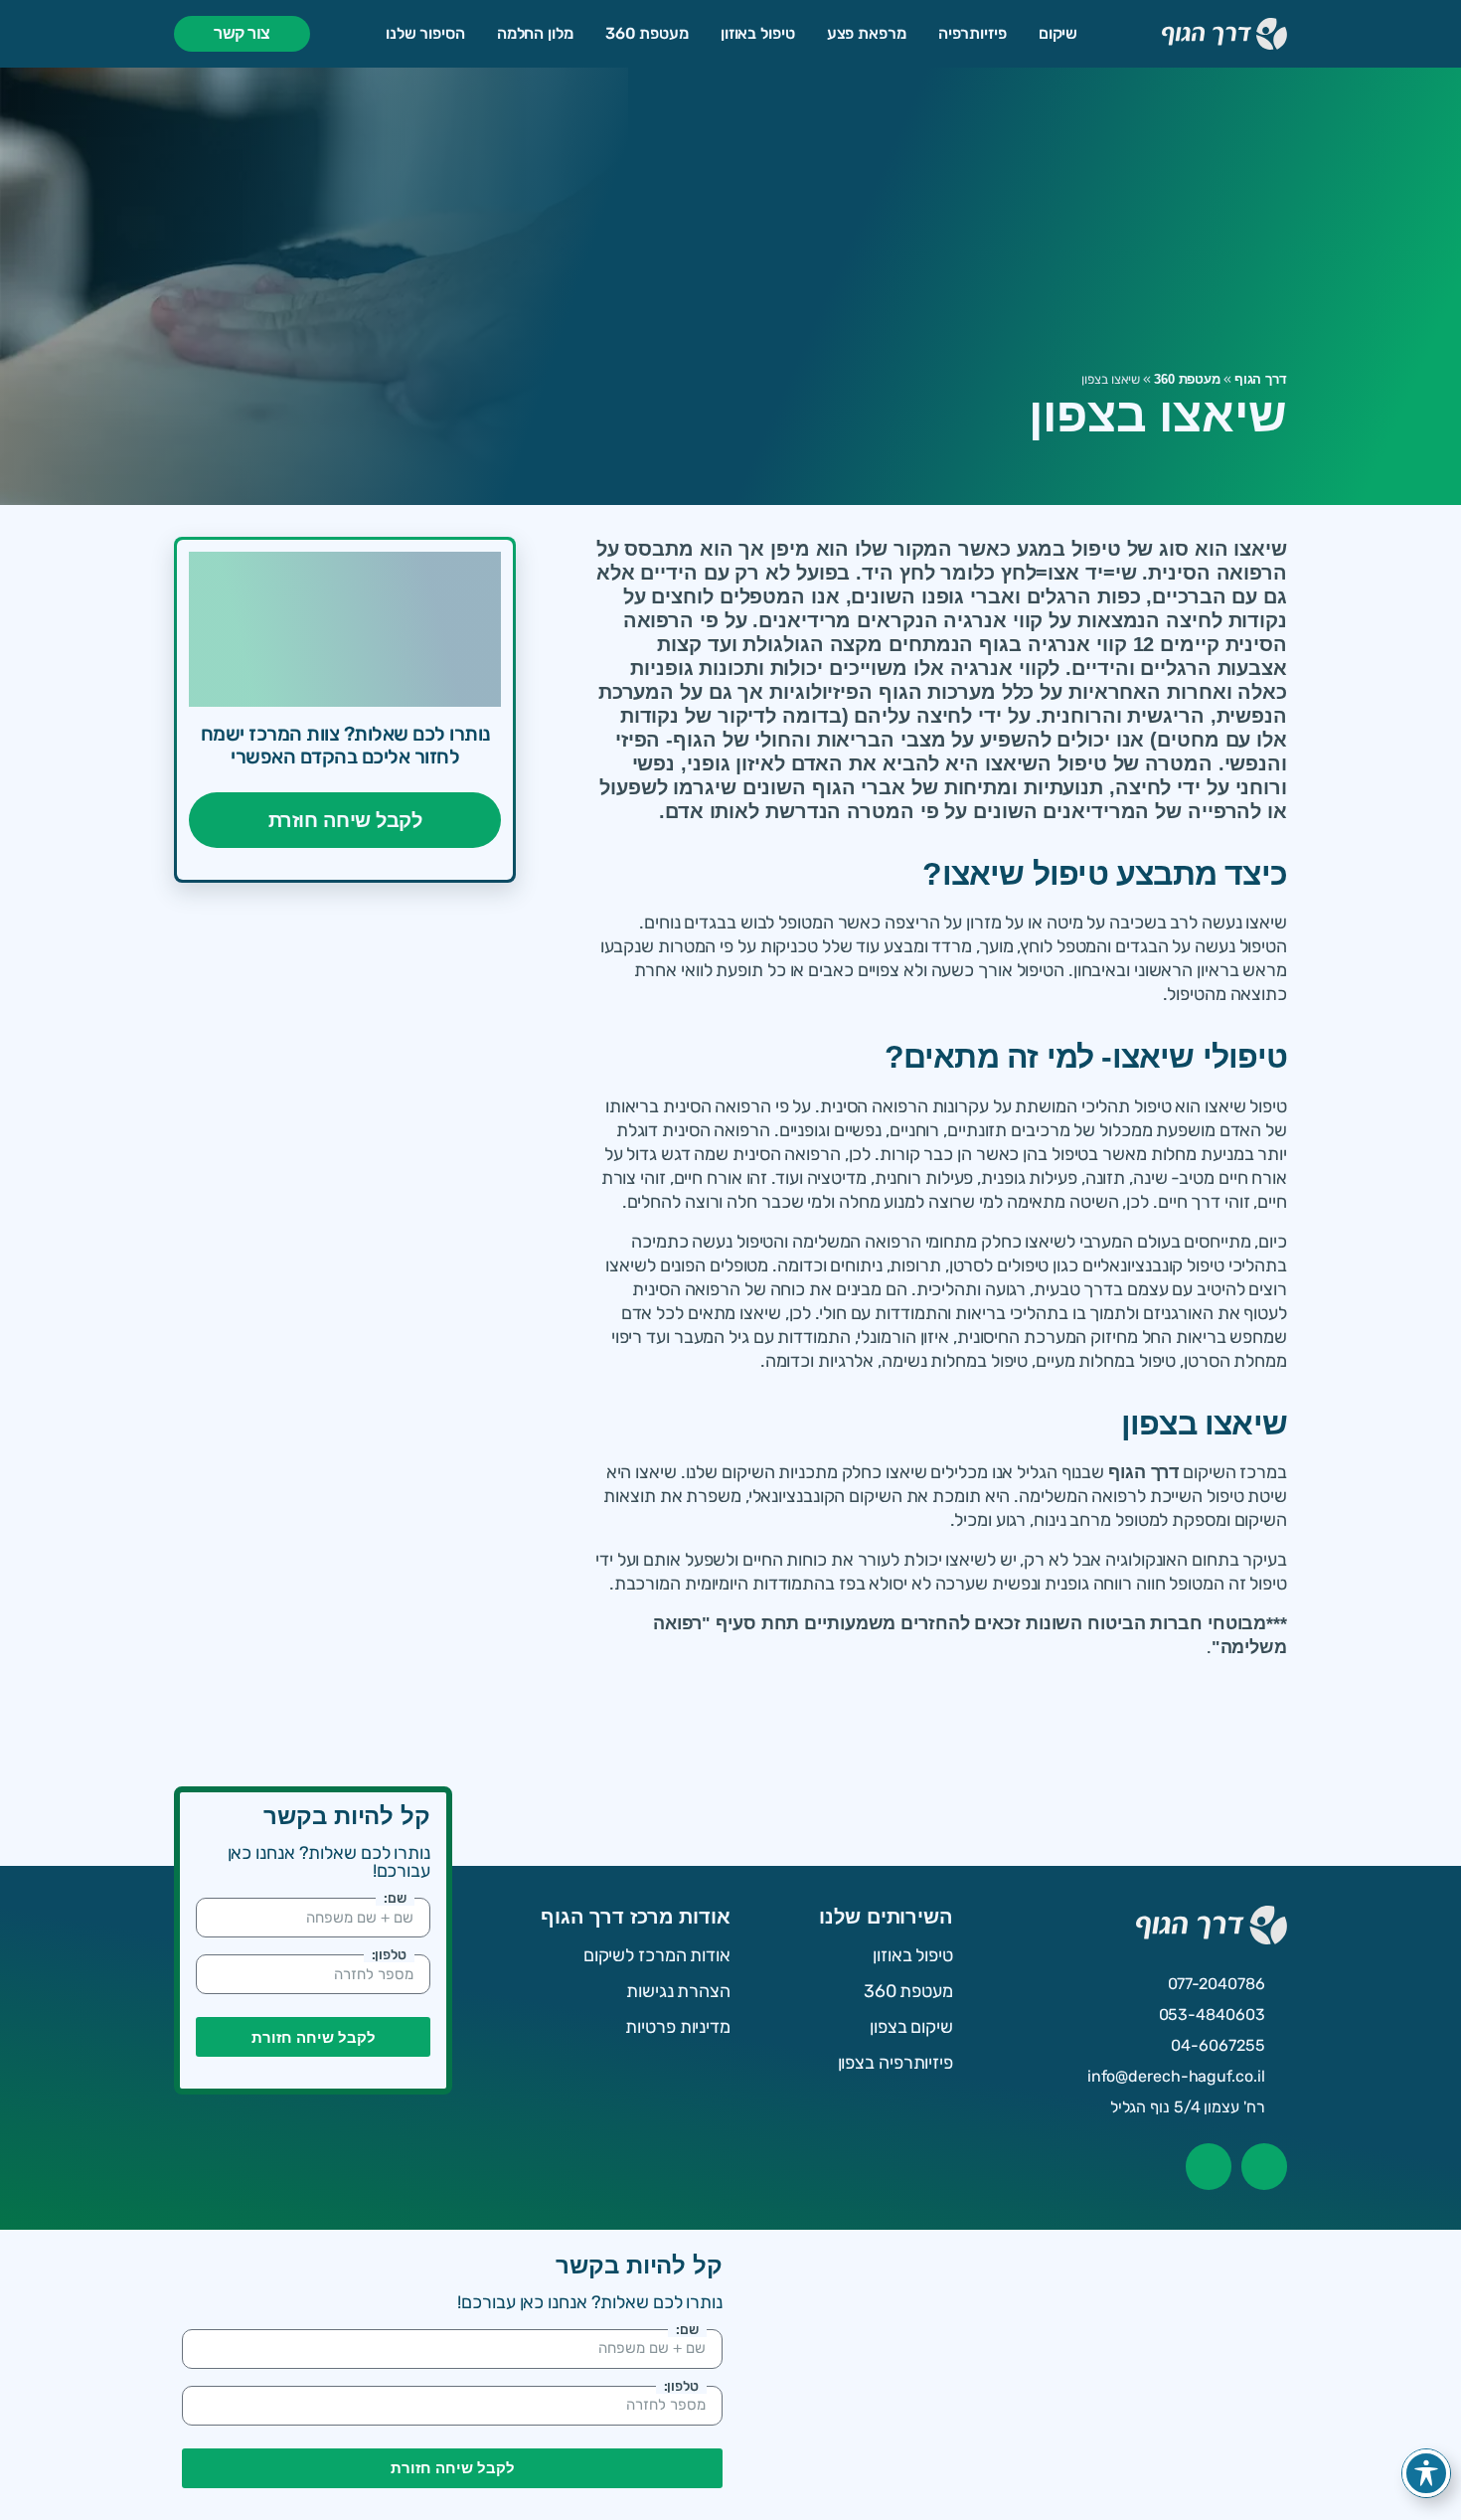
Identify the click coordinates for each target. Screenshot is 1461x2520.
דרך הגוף (1261, 379)
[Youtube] (1209, 2166)
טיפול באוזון (758, 33)
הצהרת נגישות (678, 1991)
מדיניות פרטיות (678, 2027)
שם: (395, 1898)
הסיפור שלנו (425, 33)
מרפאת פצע (867, 33)
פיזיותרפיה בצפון (895, 2063)
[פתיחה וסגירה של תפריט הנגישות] (1426, 2473)
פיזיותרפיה (973, 33)
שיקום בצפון (911, 2027)
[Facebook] (1264, 2166)
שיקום (1058, 33)
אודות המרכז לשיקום (657, 1955)
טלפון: (389, 1954)
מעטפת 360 (647, 33)
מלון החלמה (535, 33)
